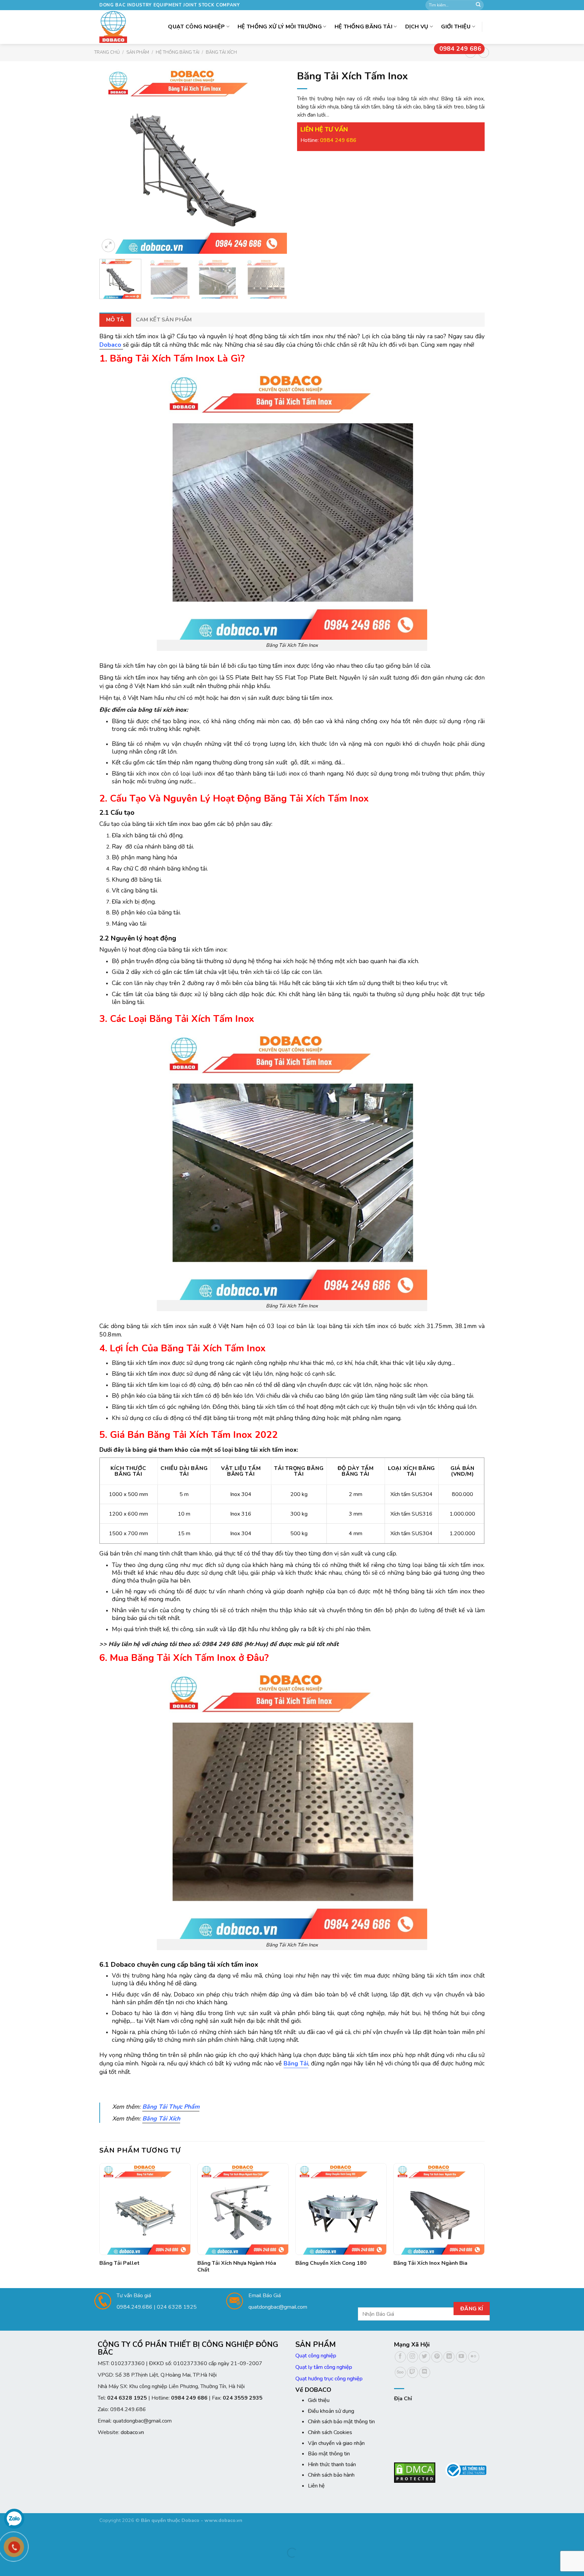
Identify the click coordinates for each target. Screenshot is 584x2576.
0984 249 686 (460, 49)
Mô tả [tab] (115, 320)
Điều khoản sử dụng (331, 2411)
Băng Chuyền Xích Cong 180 (331, 2263)
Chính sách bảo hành (331, 2475)
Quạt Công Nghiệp (196, 27)
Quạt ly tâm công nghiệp (324, 2367)
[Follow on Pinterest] (437, 2357)
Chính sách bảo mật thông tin (341, 2422)
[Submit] (478, 5)
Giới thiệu (456, 27)
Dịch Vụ (417, 27)
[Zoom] (108, 246)
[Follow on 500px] (400, 2372)
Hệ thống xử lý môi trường (280, 27)
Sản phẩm (138, 52)
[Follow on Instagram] (412, 2357)
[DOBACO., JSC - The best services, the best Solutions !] (115, 27)
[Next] (275, 160)
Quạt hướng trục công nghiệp (329, 2379)
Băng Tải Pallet (119, 2263)
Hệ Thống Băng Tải (363, 27)
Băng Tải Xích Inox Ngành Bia (430, 2263)
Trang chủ (107, 52)
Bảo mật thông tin (329, 2454)
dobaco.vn (132, 2432)
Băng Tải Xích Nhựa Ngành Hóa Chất (237, 2267)
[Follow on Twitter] (425, 2357)
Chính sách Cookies (330, 2432)
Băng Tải (296, 2063)
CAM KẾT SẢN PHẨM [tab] (164, 320)
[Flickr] (474, 2357)
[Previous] (112, 160)
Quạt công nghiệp (316, 2356)
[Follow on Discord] (425, 2372)
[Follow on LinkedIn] (449, 2357)
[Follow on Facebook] (400, 2357)
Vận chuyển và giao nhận (336, 2443)
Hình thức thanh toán (332, 2464)
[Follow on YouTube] (461, 2357)
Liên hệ (316, 2486)
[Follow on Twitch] (412, 2372)
